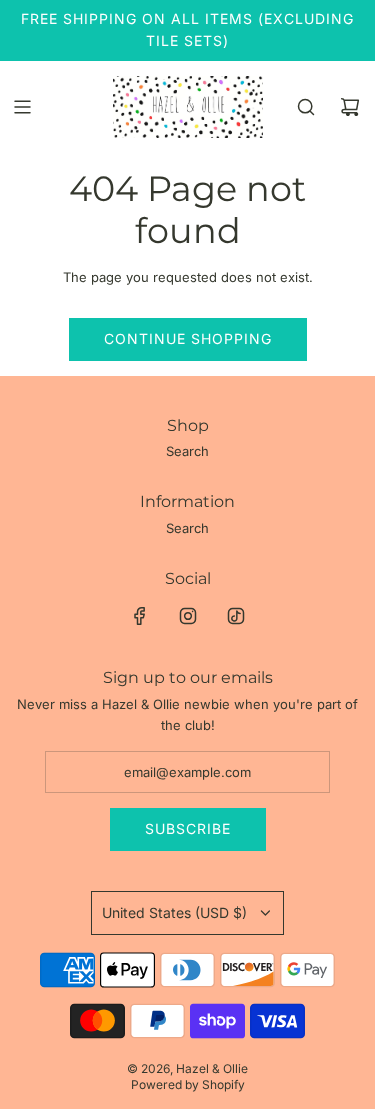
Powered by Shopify (188, 1084)
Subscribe (188, 828)
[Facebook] (140, 616)
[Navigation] (22, 107)
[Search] (306, 107)
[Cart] (350, 107)
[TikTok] (236, 616)
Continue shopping (188, 338)
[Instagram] (188, 616)
